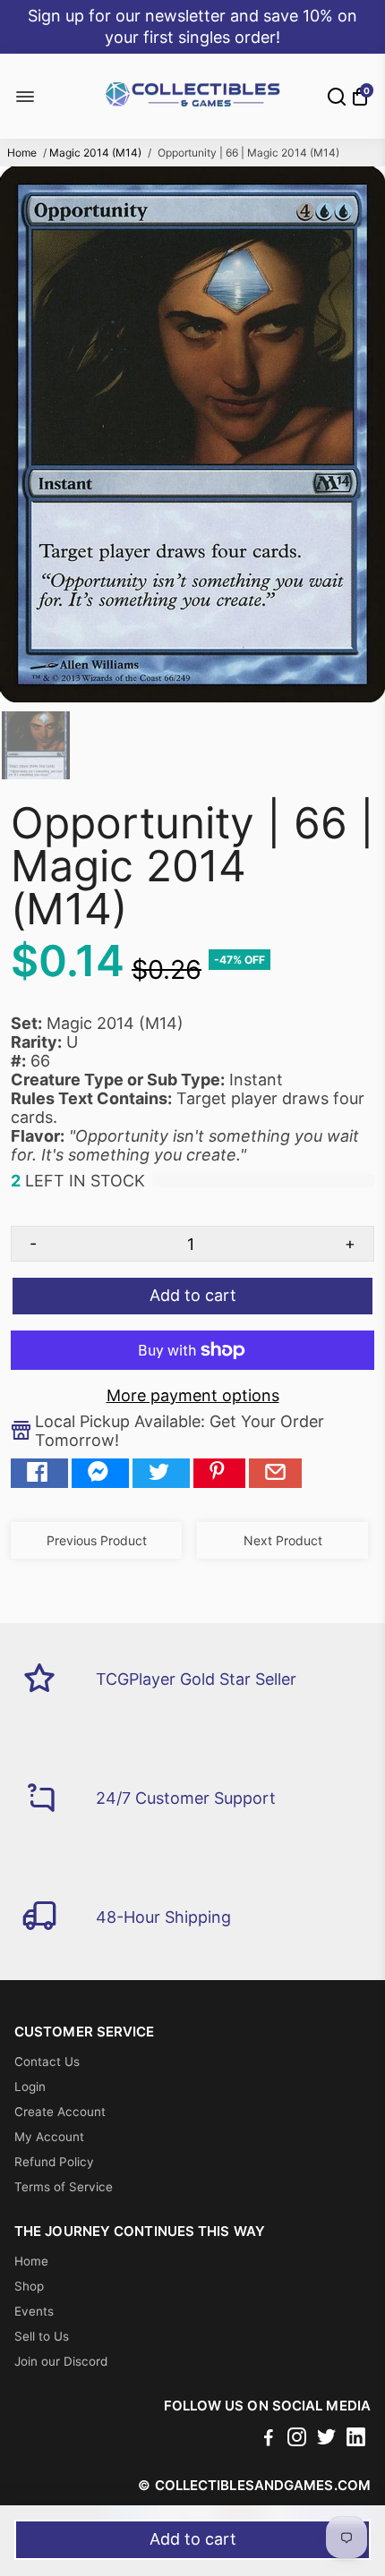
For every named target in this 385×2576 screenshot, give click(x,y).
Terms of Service (64, 2187)
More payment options (193, 1395)
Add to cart (193, 2539)
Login (30, 2087)
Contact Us (47, 2062)
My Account (49, 2137)
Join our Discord (61, 2361)
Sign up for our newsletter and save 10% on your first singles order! (192, 26)
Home (22, 153)
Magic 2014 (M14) (95, 153)
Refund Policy (54, 2162)
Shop (29, 2286)
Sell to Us (42, 2336)
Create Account (60, 2112)
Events (34, 2311)
